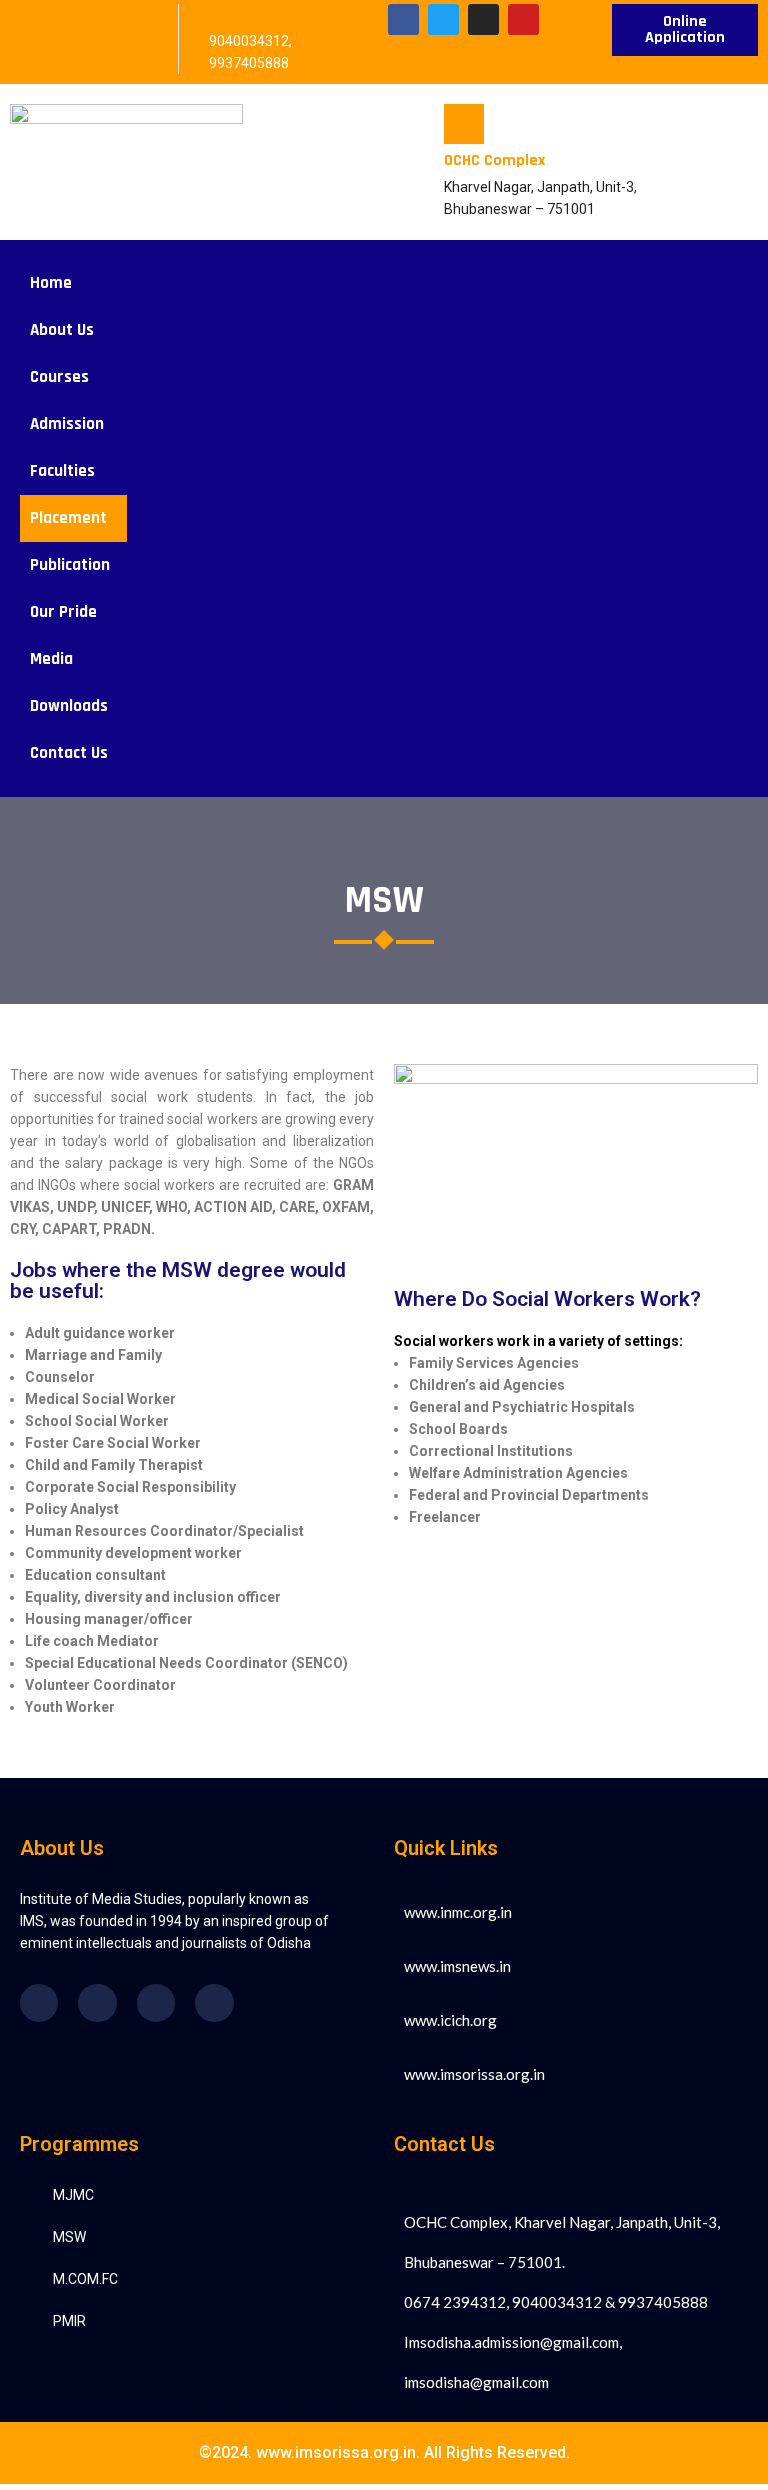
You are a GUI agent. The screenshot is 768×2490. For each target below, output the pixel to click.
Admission (67, 424)
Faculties (62, 471)
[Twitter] (443, 19)
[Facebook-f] (403, 19)
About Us (62, 330)
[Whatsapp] (214, 2003)
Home (51, 283)
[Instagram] (483, 19)
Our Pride (63, 612)
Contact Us (69, 753)
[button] (67, 330)
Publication (70, 565)
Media (51, 659)
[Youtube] (523, 19)
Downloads (69, 706)
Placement (68, 518)
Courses (59, 377)
